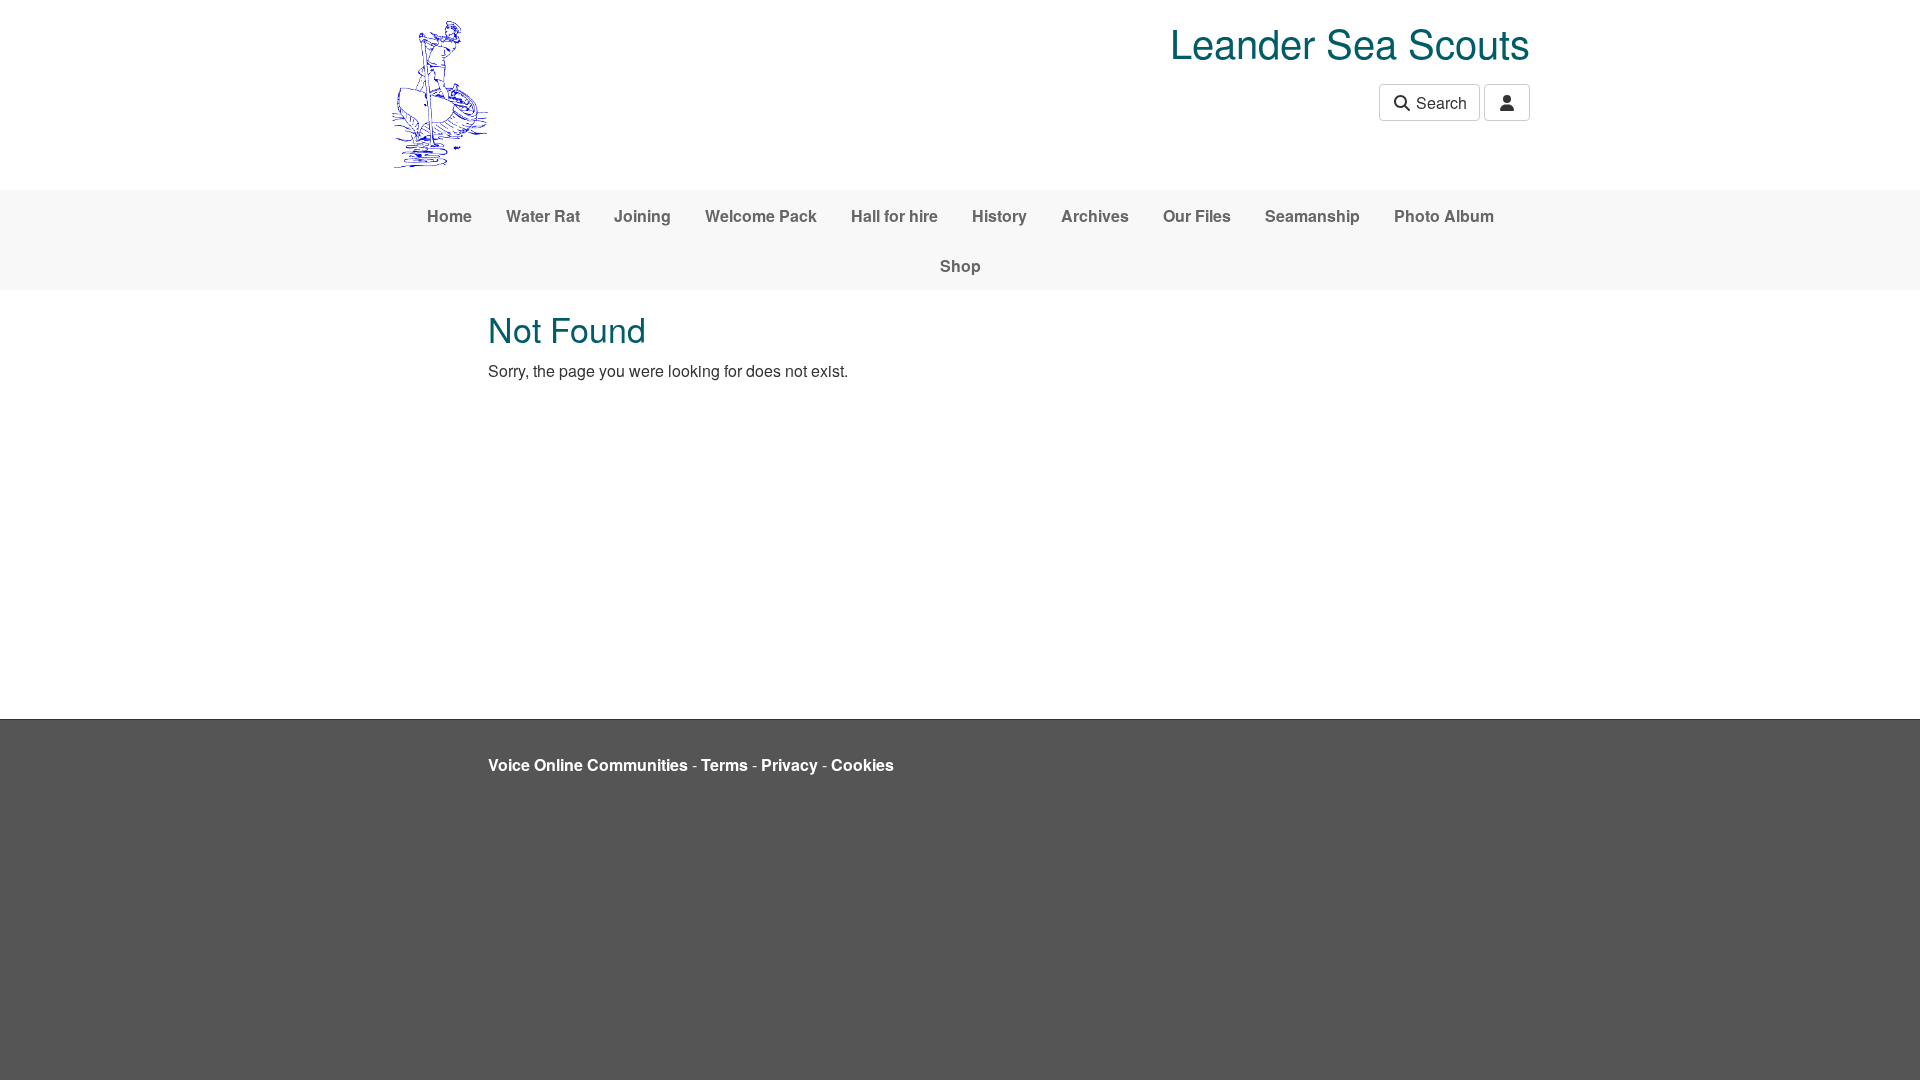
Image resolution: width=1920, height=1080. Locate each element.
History (999, 215)
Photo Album (1444, 215)
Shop (960, 265)
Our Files (1197, 215)
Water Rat (543, 215)
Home (449, 215)
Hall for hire (894, 215)
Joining (642, 215)
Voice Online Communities (588, 764)
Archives (1095, 215)
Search (1439, 102)
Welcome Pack (761, 215)
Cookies (862, 764)
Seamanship (1312, 215)
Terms (724, 764)
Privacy (789, 764)
